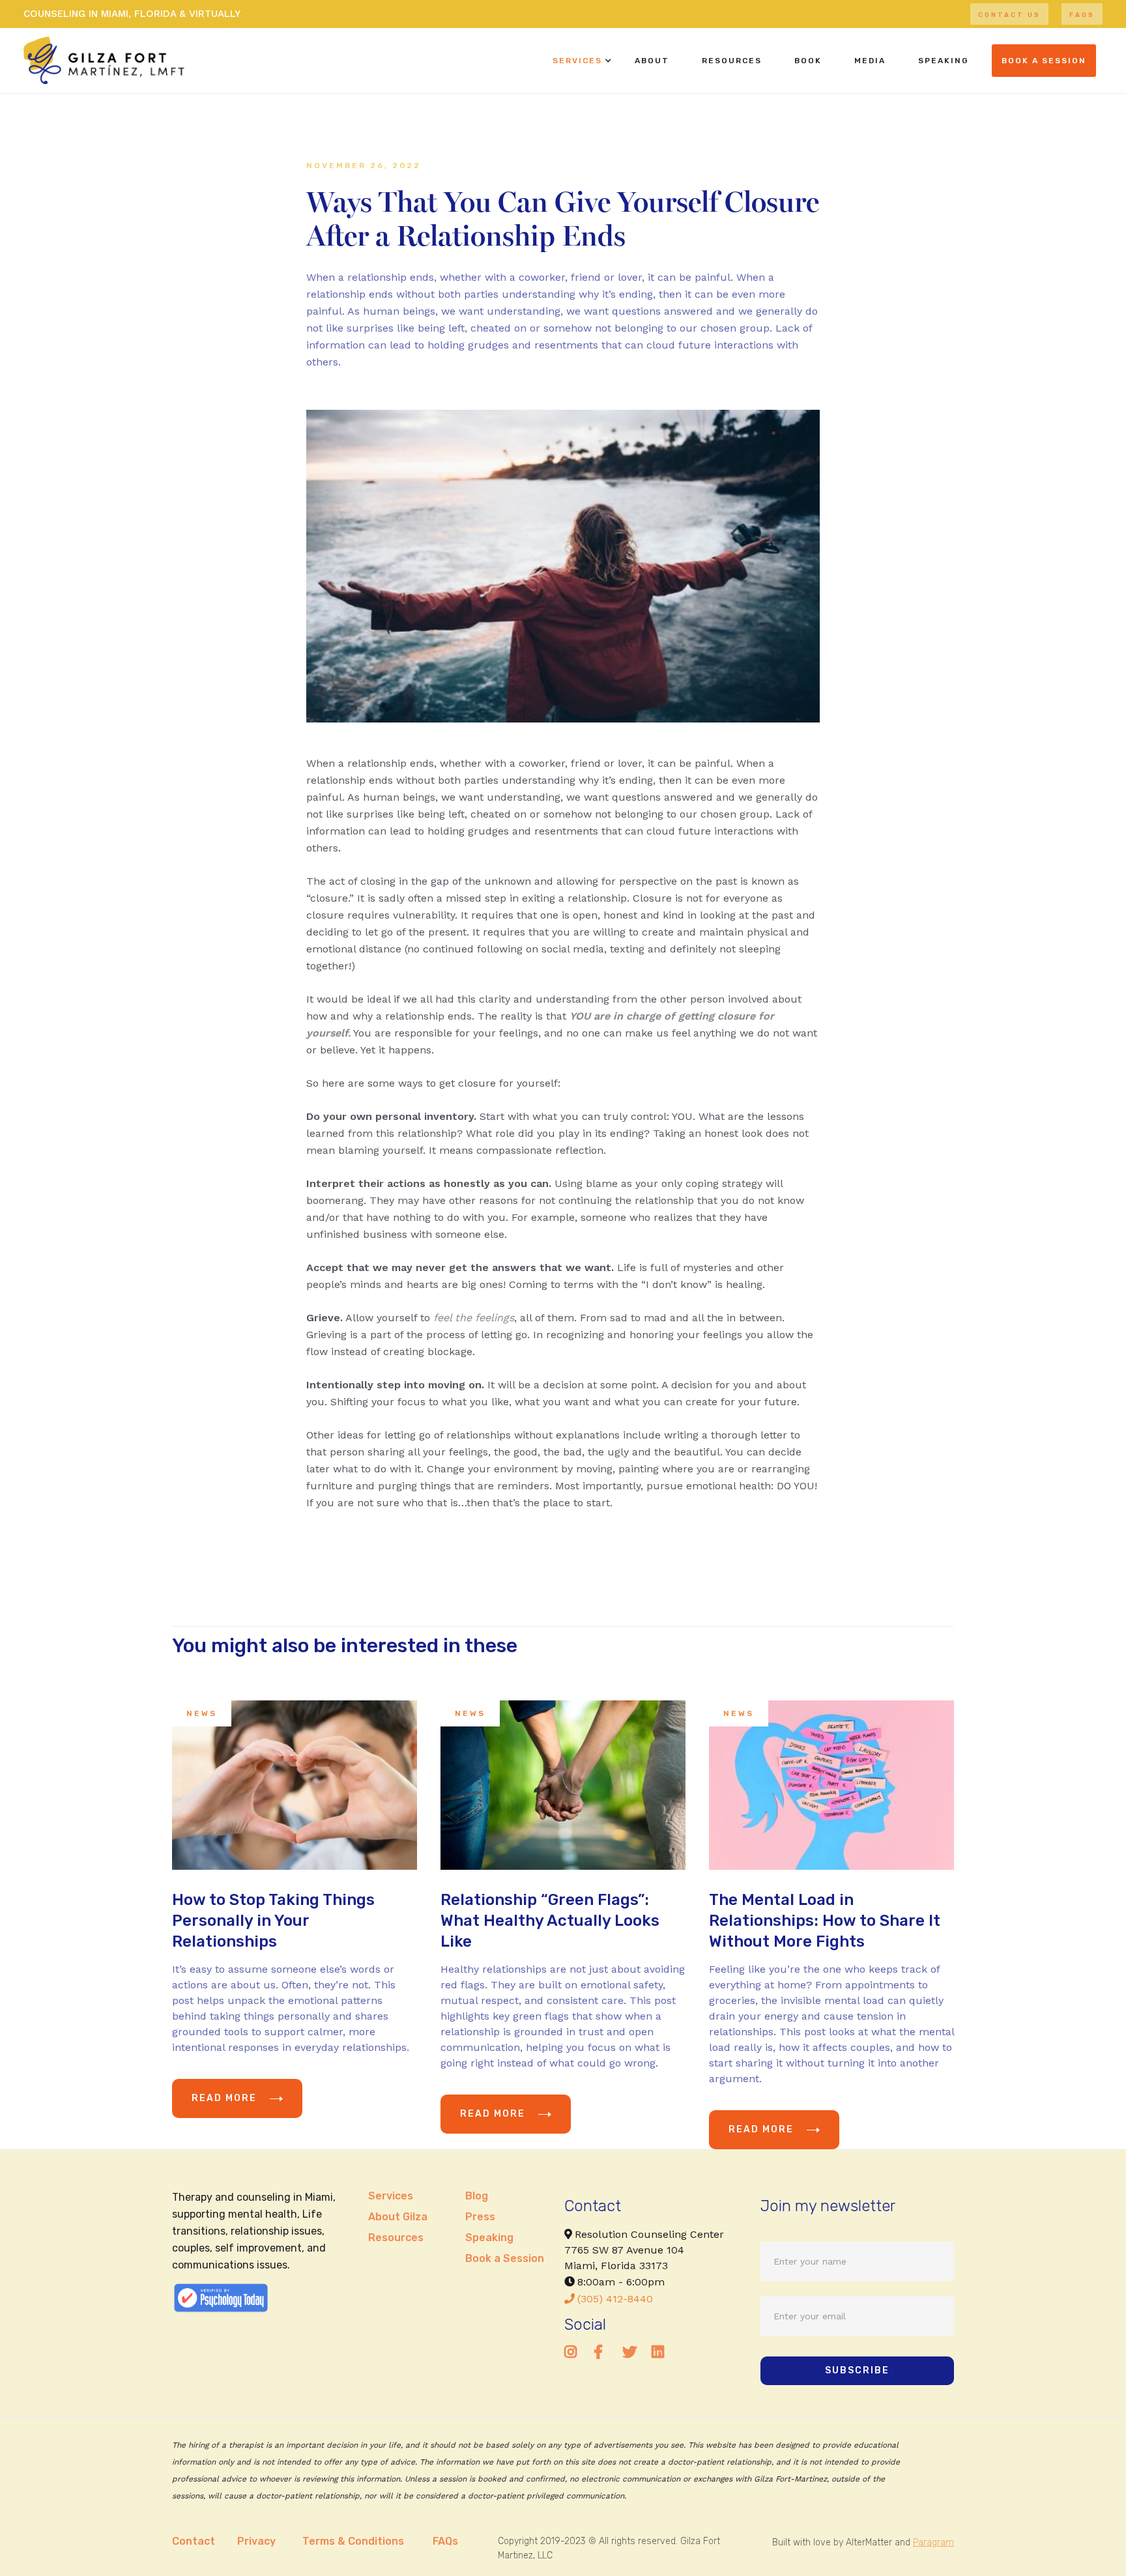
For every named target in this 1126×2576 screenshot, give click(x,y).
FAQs (1082, 15)
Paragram (933, 2542)
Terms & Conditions (353, 2541)
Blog (477, 2196)
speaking (944, 61)
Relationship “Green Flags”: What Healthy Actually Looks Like (550, 1921)
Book (808, 61)
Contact (194, 2541)
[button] (577, 61)
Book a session (1044, 61)
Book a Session (505, 2258)
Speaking (489, 2238)
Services (577, 61)
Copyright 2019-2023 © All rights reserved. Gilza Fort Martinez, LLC (609, 2548)
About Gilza (398, 2217)
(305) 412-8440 (609, 2299)
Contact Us (1009, 15)
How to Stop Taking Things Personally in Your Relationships (273, 1921)
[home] (104, 60)
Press (480, 2217)
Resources (732, 61)
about (652, 61)
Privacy (256, 2541)
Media (870, 61)
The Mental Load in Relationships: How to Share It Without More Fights (825, 1921)
